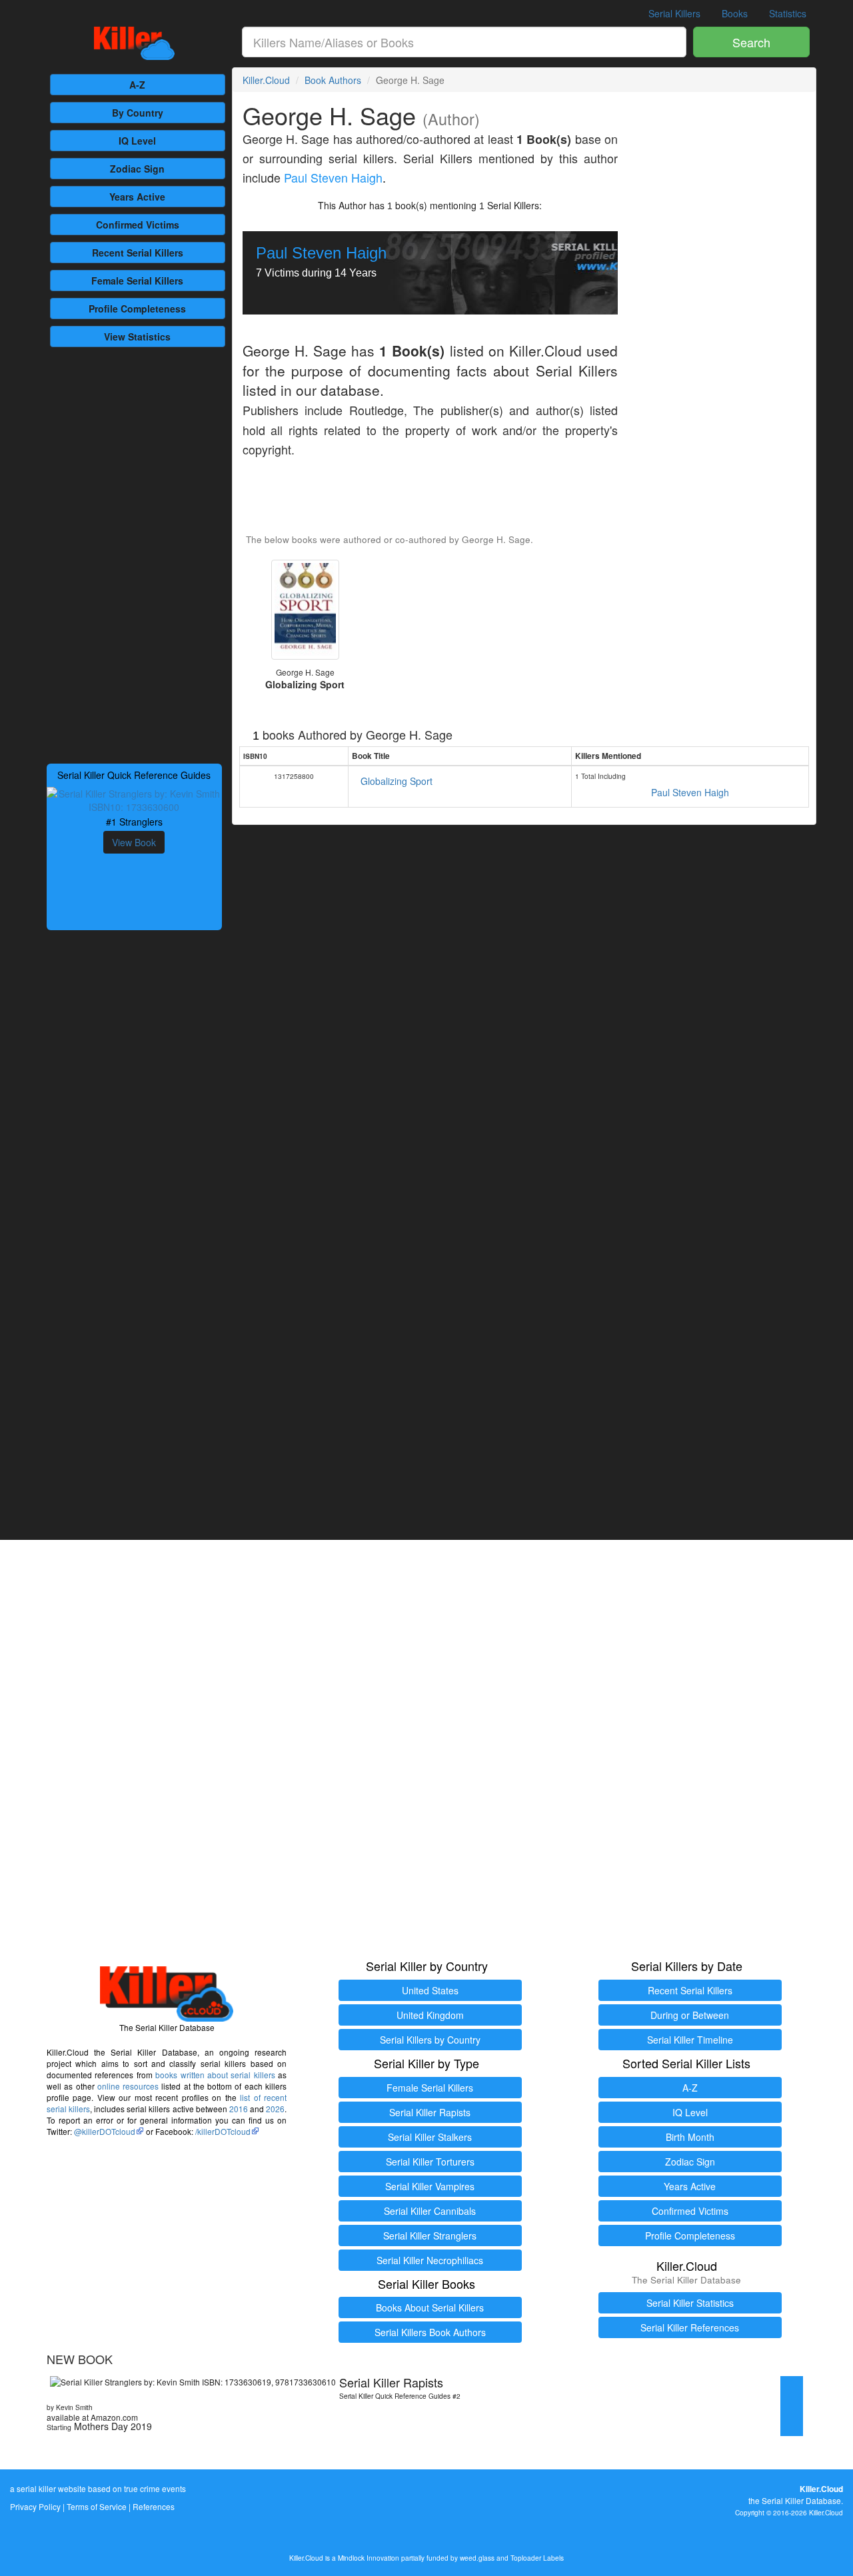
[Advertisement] (134, 554)
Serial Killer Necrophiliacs (430, 2260)
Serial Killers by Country (430, 2040)
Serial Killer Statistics (690, 2303)
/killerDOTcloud (223, 2131)
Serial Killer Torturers (430, 2162)
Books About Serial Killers (430, 2307)
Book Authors (333, 80)
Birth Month (690, 2137)
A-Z (137, 85)
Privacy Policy (35, 2506)
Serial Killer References (690, 2327)
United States (430, 1990)
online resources (128, 2086)
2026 (275, 2109)
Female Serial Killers (430, 2088)
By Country (138, 113)
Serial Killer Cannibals (430, 2211)
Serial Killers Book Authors (430, 2332)
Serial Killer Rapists (430, 2112)
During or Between (690, 2015)
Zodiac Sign (137, 169)
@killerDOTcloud (105, 2131)
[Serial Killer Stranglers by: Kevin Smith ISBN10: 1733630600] (134, 799)
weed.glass (477, 2558)
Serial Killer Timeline (690, 2040)
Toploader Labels (537, 2558)
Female (137, 281)
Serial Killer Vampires (430, 2186)
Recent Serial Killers (690, 1990)
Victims (138, 225)
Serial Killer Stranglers (430, 2236)
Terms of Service (97, 2506)
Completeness (137, 309)
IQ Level (137, 141)
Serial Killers (674, 13)
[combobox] (464, 42)
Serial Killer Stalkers (430, 2137)
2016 (239, 2109)
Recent (138, 253)
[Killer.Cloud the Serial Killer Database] (134, 43)
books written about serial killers (215, 2075)
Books (735, 13)
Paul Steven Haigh (333, 178)
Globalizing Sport (397, 781)
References (154, 2506)
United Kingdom (430, 2015)
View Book (134, 842)
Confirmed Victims (690, 2211)
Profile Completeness (690, 2236)
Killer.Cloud (266, 80)
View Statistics (137, 336)
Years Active (137, 197)
